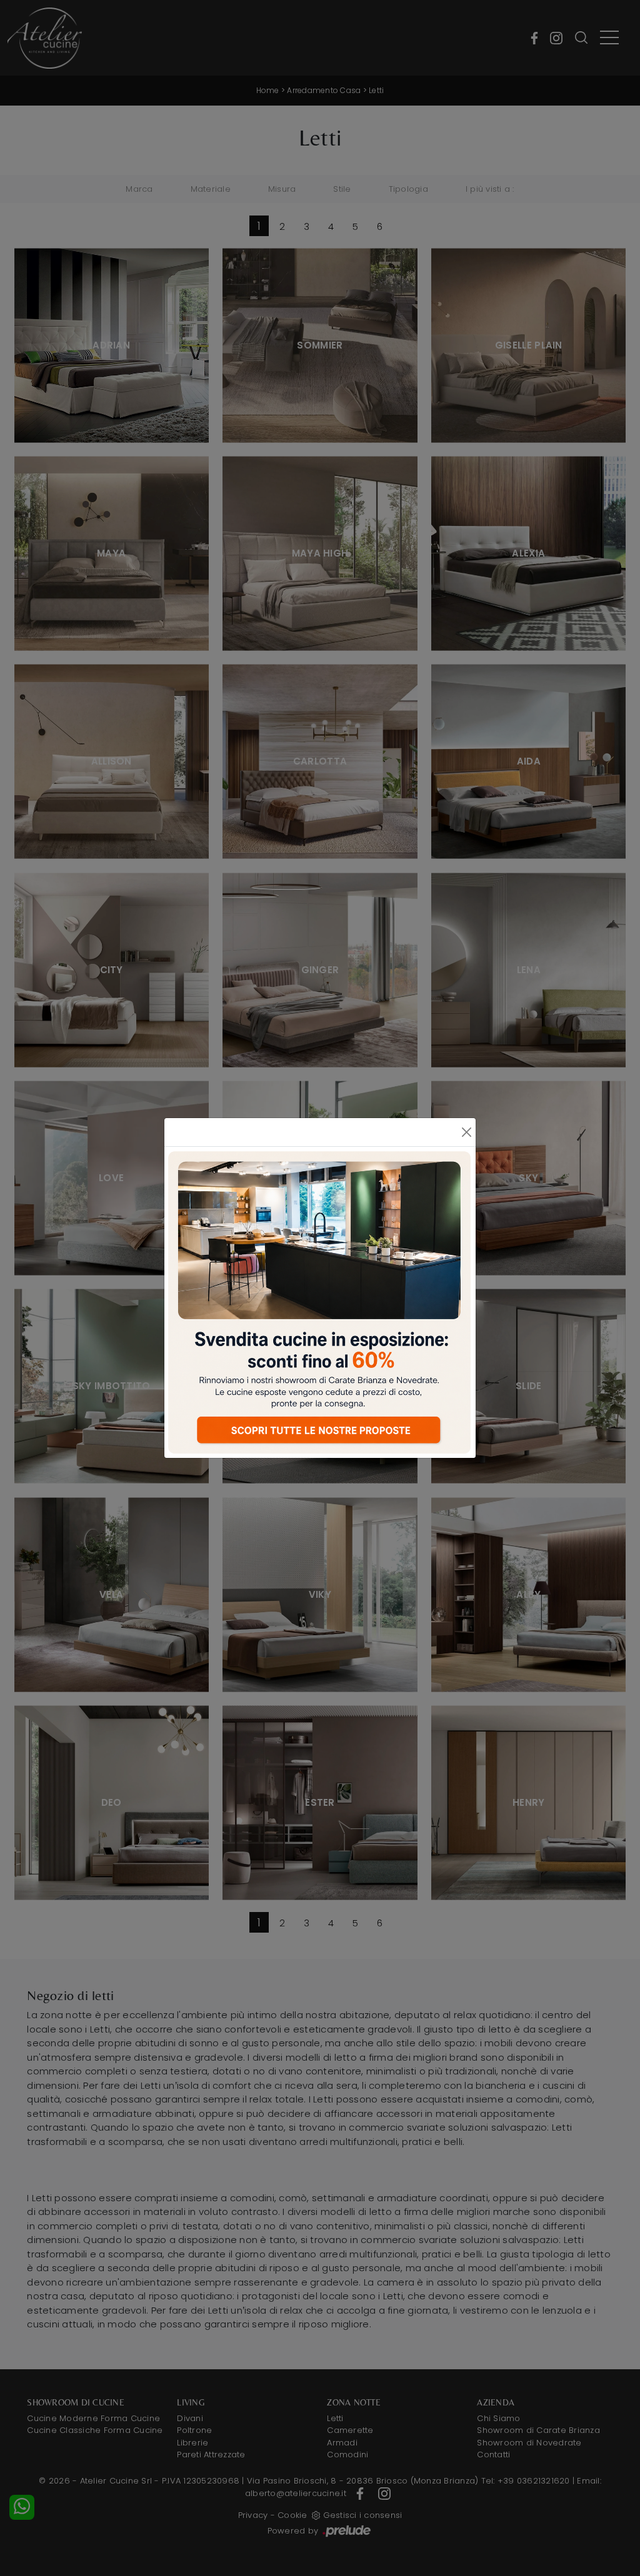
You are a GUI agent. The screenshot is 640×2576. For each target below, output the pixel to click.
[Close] (466, 1132)
